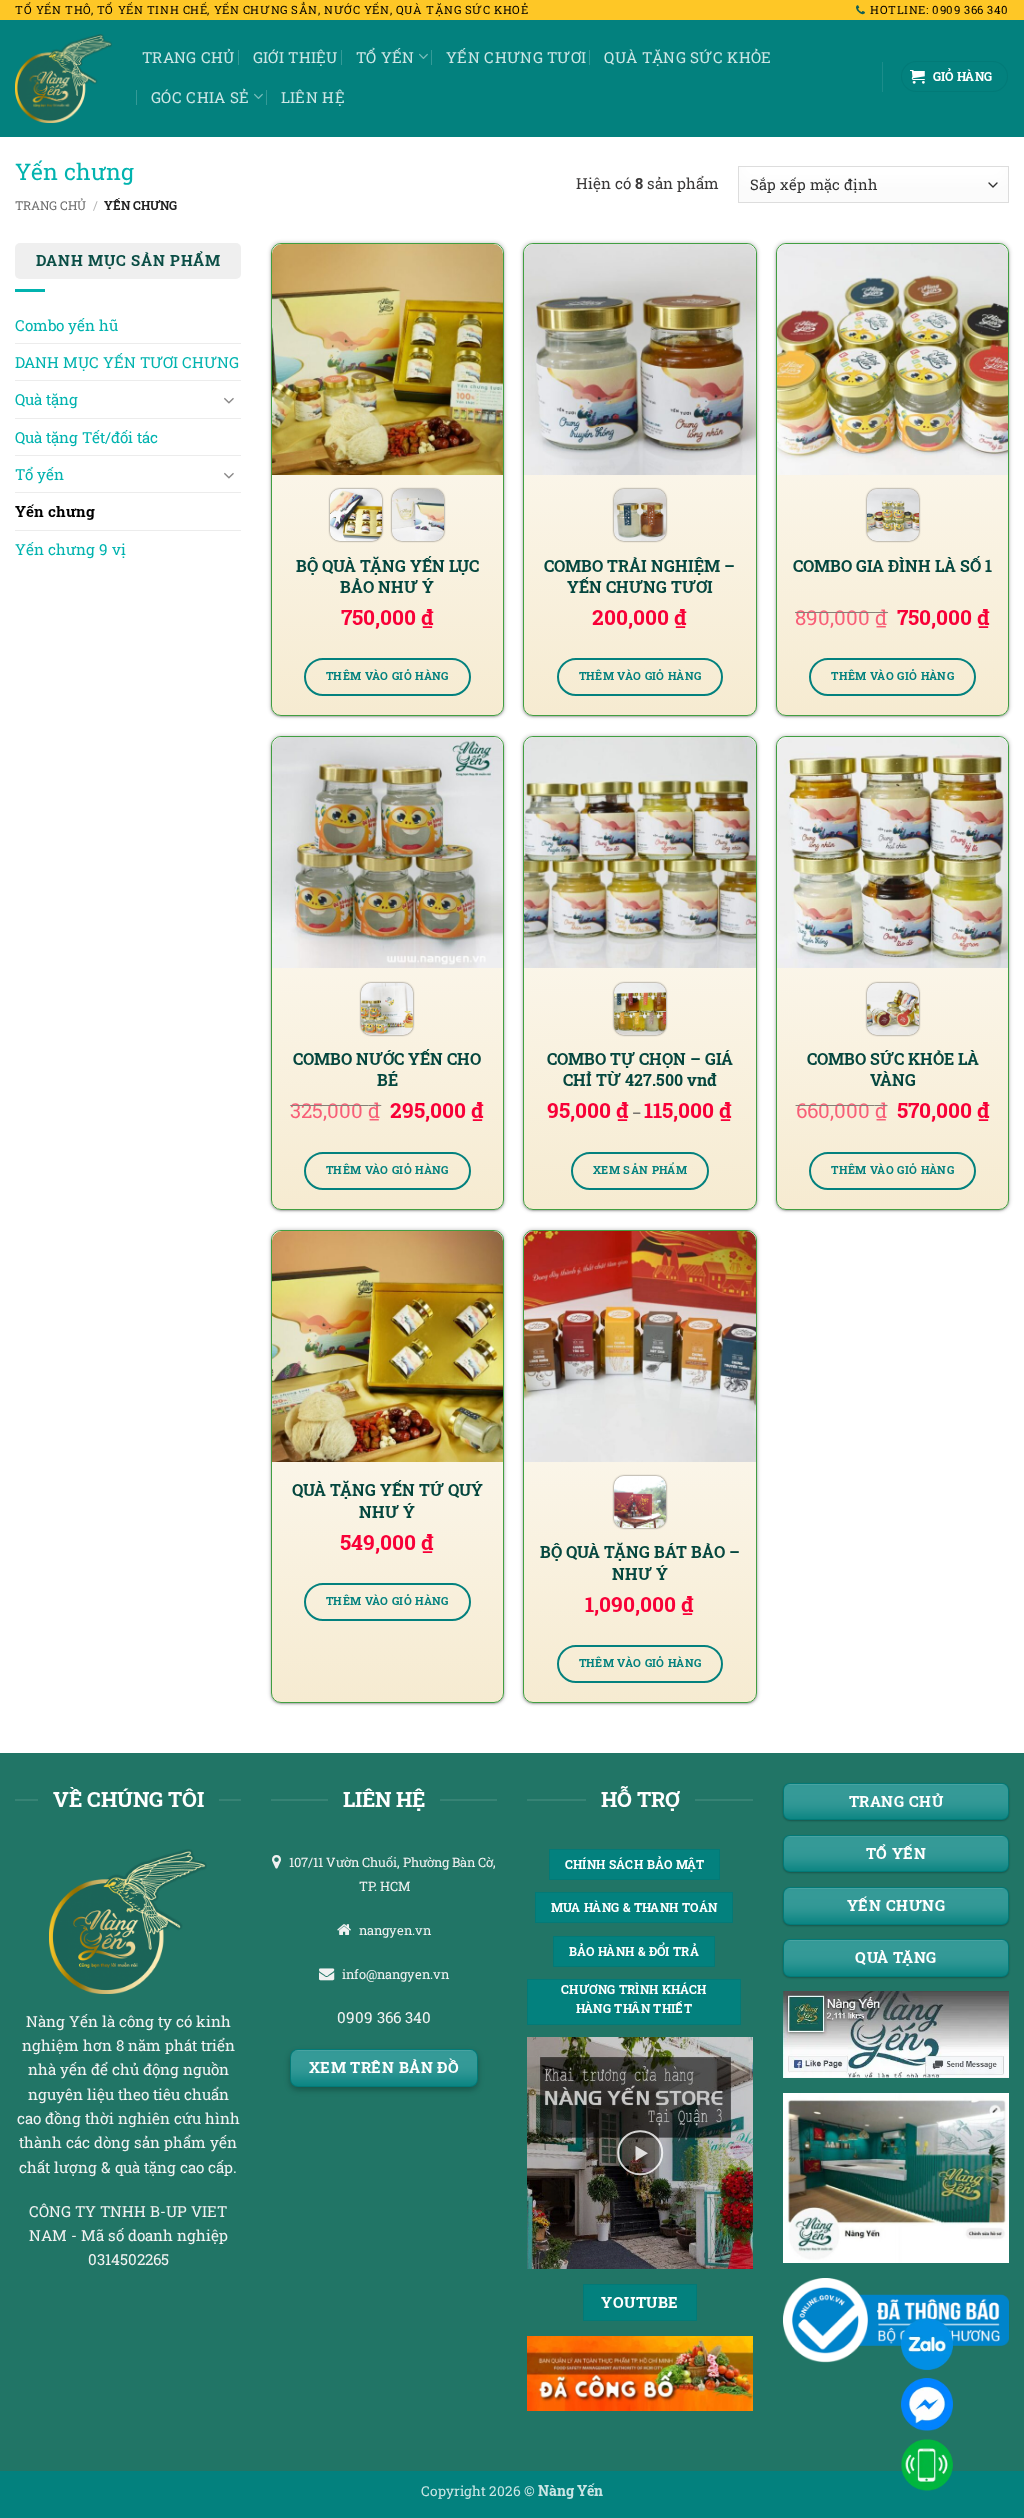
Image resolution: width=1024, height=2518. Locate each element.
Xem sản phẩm (640, 1170)
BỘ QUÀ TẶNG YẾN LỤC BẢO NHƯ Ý (387, 576)
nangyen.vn (395, 1930)
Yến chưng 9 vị (70, 549)
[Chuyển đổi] (229, 399)
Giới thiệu (295, 57)
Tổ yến (385, 57)
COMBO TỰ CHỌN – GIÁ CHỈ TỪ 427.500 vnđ (640, 1069)
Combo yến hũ (66, 325)
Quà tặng (46, 399)
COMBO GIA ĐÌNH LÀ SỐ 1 (892, 565)
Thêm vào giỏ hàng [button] (387, 676)
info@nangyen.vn (395, 1974)
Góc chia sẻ (200, 97)
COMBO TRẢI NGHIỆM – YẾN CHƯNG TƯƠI (639, 576)
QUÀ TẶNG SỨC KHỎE (687, 57)
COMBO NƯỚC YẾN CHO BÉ (387, 1069)
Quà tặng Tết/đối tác (86, 437)
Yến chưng (55, 511)
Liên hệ (313, 97)
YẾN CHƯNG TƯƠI (516, 57)
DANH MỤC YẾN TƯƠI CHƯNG (127, 362)
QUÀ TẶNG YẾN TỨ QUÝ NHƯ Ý (387, 1500)
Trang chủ (188, 57)
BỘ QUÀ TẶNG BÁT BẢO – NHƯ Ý (640, 1562)
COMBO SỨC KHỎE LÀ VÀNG (893, 1069)
